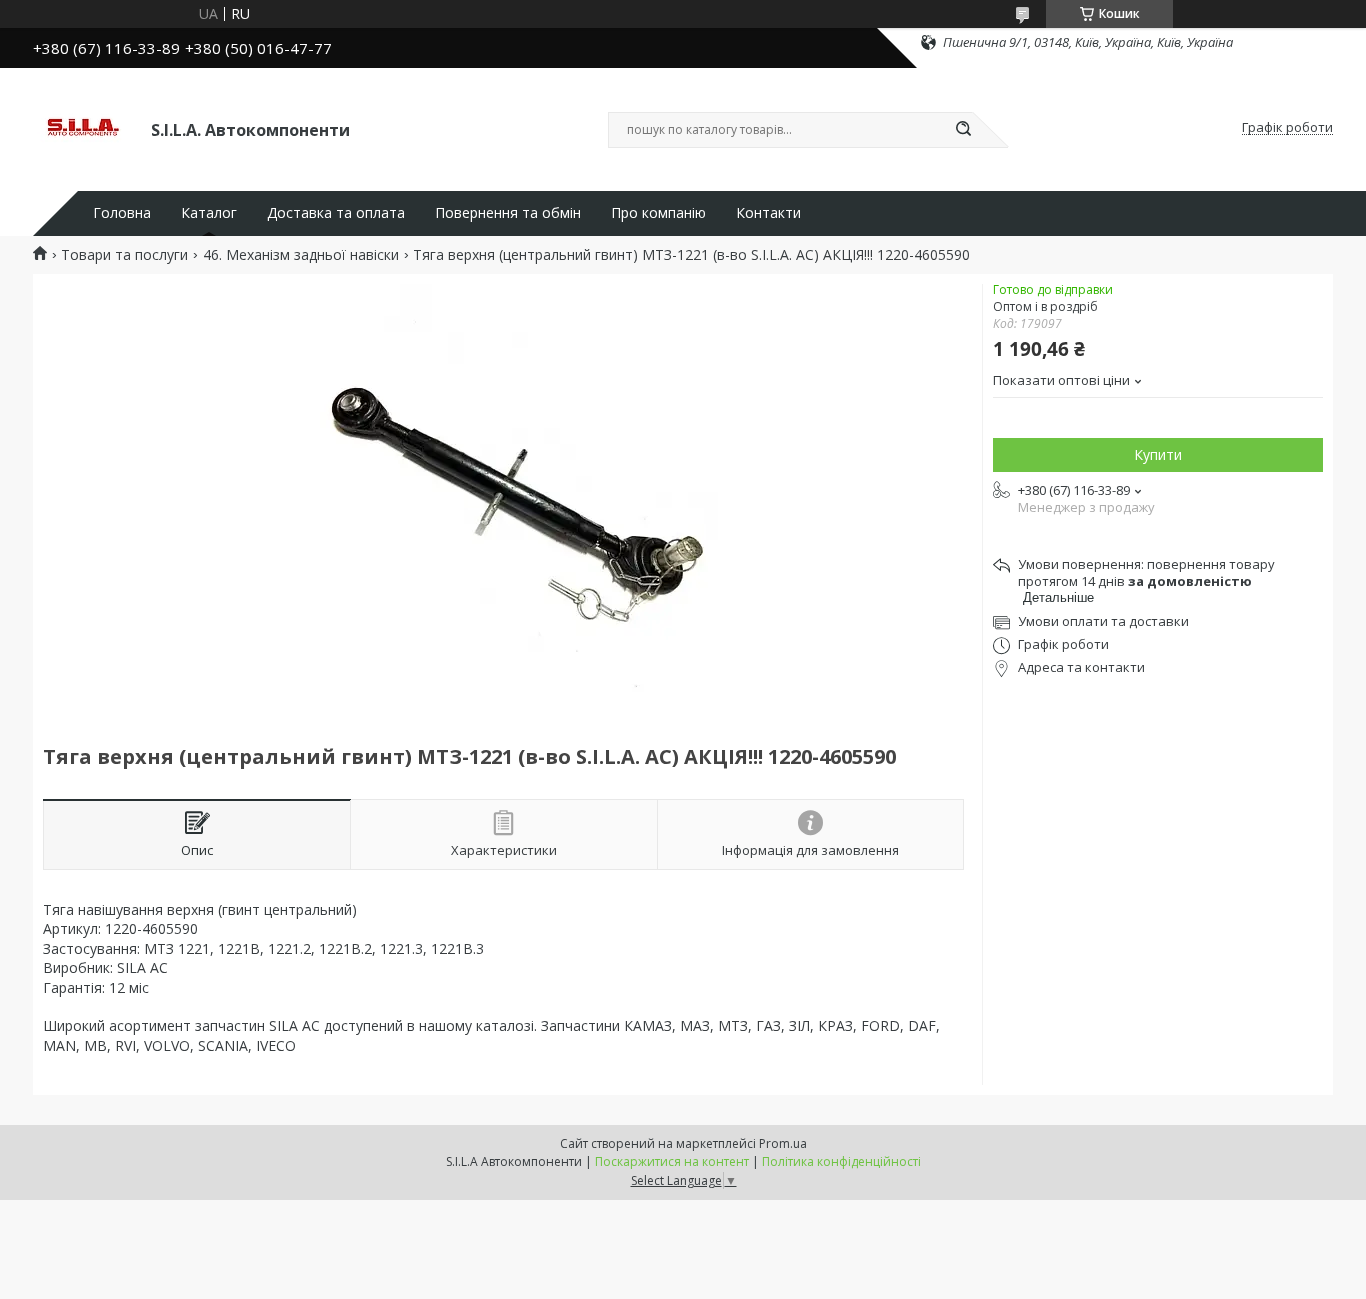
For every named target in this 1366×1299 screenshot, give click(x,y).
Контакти (768, 213)
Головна (122, 213)
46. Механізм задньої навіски (301, 255)
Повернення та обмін (508, 213)
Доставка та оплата (336, 213)
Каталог (209, 213)
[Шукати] (963, 130)
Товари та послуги (124, 255)
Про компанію (658, 213)
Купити (1158, 454)
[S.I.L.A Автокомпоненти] (83, 128)
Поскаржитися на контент (672, 1161)
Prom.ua (783, 1143)
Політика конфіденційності (841, 1161)
